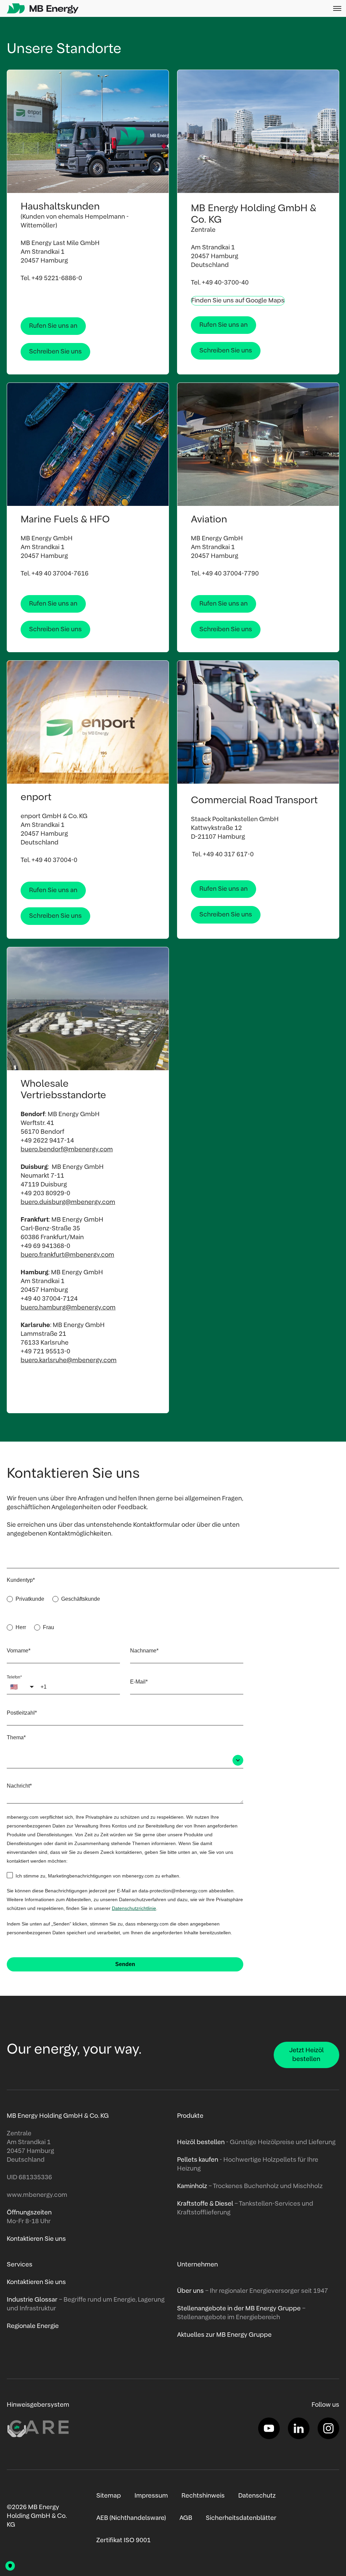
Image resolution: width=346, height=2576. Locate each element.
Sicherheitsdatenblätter (241, 2518)
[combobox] (125, 1761)
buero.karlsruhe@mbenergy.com (69, 1360)
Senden (125, 1964)
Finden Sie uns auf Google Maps (238, 301)
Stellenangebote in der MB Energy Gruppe (239, 2309)
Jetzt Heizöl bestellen (306, 2055)
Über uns (190, 2291)
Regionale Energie (33, 2326)
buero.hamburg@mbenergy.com (68, 1308)
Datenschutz (257, 2496)
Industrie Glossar (32, 2300)
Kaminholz (193, 2186)
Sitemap (109, 2496)
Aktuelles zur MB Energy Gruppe (224, 2335)
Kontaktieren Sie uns (36, 2282)
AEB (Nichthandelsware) (131, 2518)
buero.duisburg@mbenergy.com (68, 1202)
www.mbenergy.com (37, 2195)
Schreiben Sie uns (55, 352)
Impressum (151, 2496)
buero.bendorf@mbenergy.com (67, 1150)
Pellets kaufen (198, 2160)
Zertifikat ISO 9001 (123, 2541)
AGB (186, 2518)
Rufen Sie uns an (53, 326)
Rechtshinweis (203, 2496)
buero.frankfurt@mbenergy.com (67, 1255)
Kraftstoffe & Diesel (205, 2204)
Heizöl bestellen (201, 2142)
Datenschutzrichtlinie (134, 1908)
